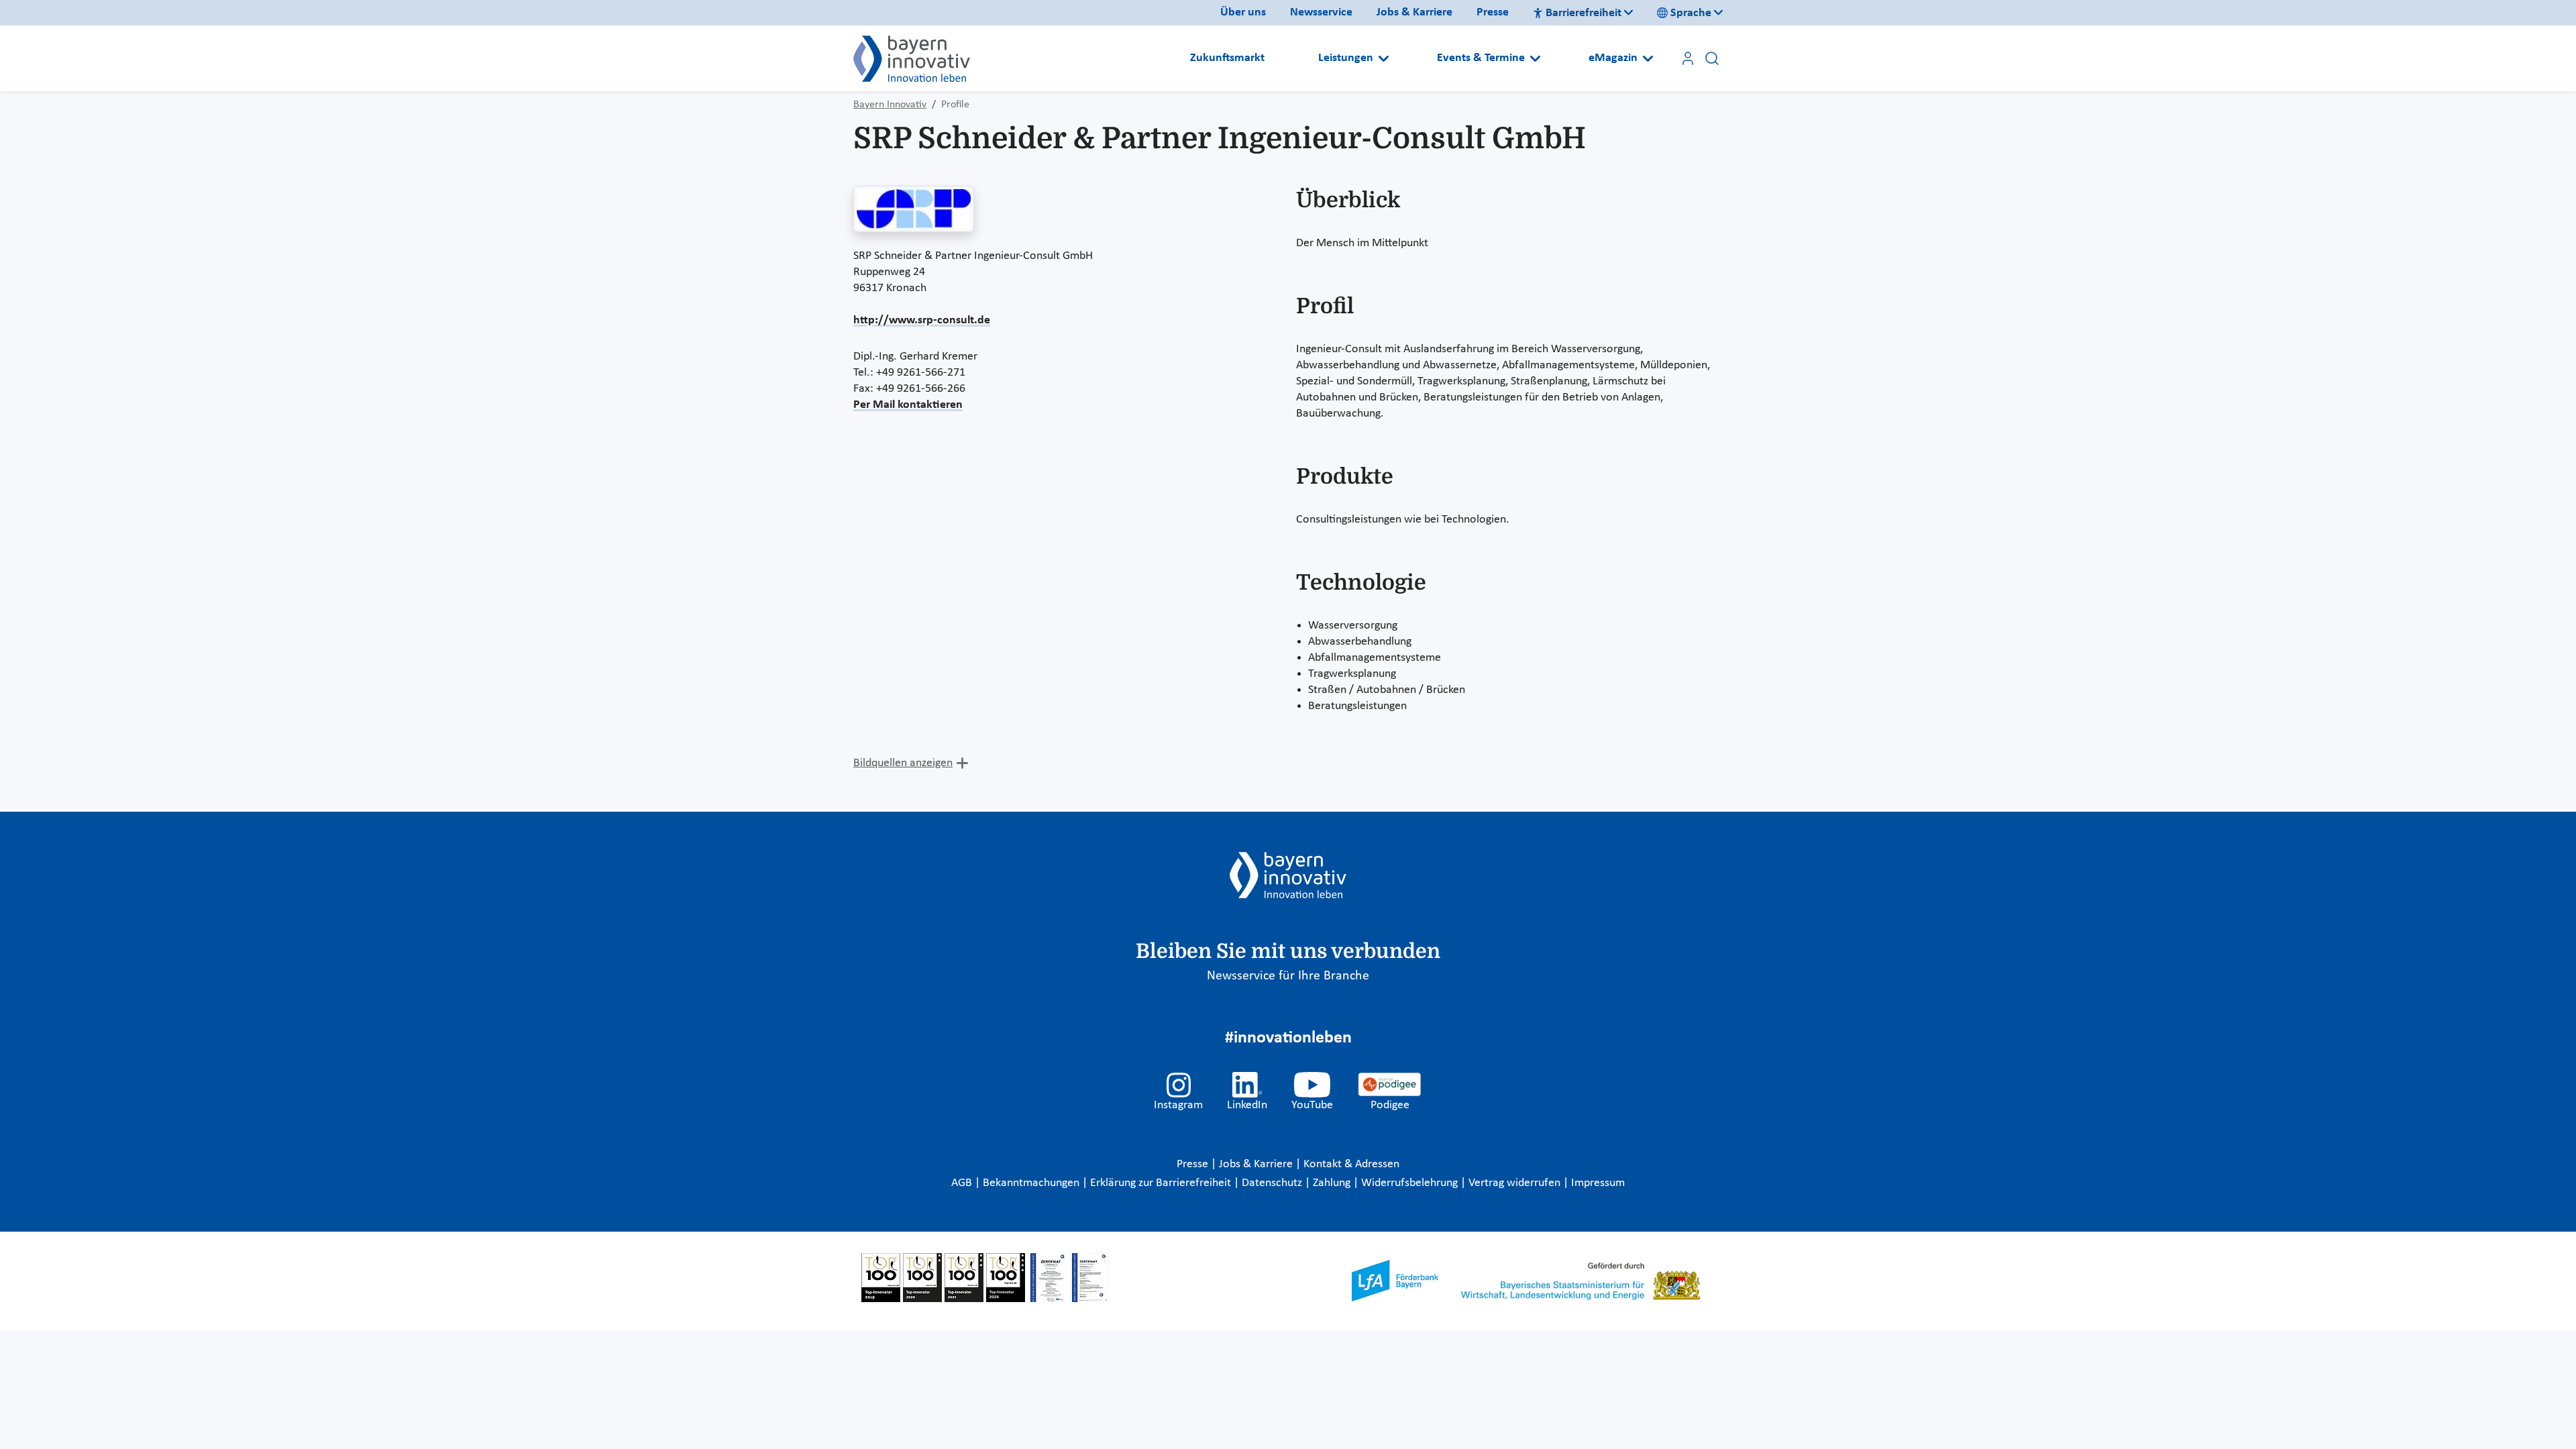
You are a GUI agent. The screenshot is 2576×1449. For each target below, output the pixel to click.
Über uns (1243, 12)
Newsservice (1321, 12)
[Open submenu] (1384, 58)
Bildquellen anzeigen (903, 763)
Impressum (1598, 1183)
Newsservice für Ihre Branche (1288, 976)
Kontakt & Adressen (1351, 1164)
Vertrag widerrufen (1516, 1183)
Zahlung (1333, 1183)
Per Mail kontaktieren (908, 405)
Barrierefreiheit (1584, 13)
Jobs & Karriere (1414, 12)
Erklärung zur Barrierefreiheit (1162, 1183)
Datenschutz (1273, 1183)
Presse (1493, 12)
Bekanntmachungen (1032, 1183)
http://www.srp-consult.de (922, 320)
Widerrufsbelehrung (1411, 1183)
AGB (963, 1183)
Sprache (1691, 13)
